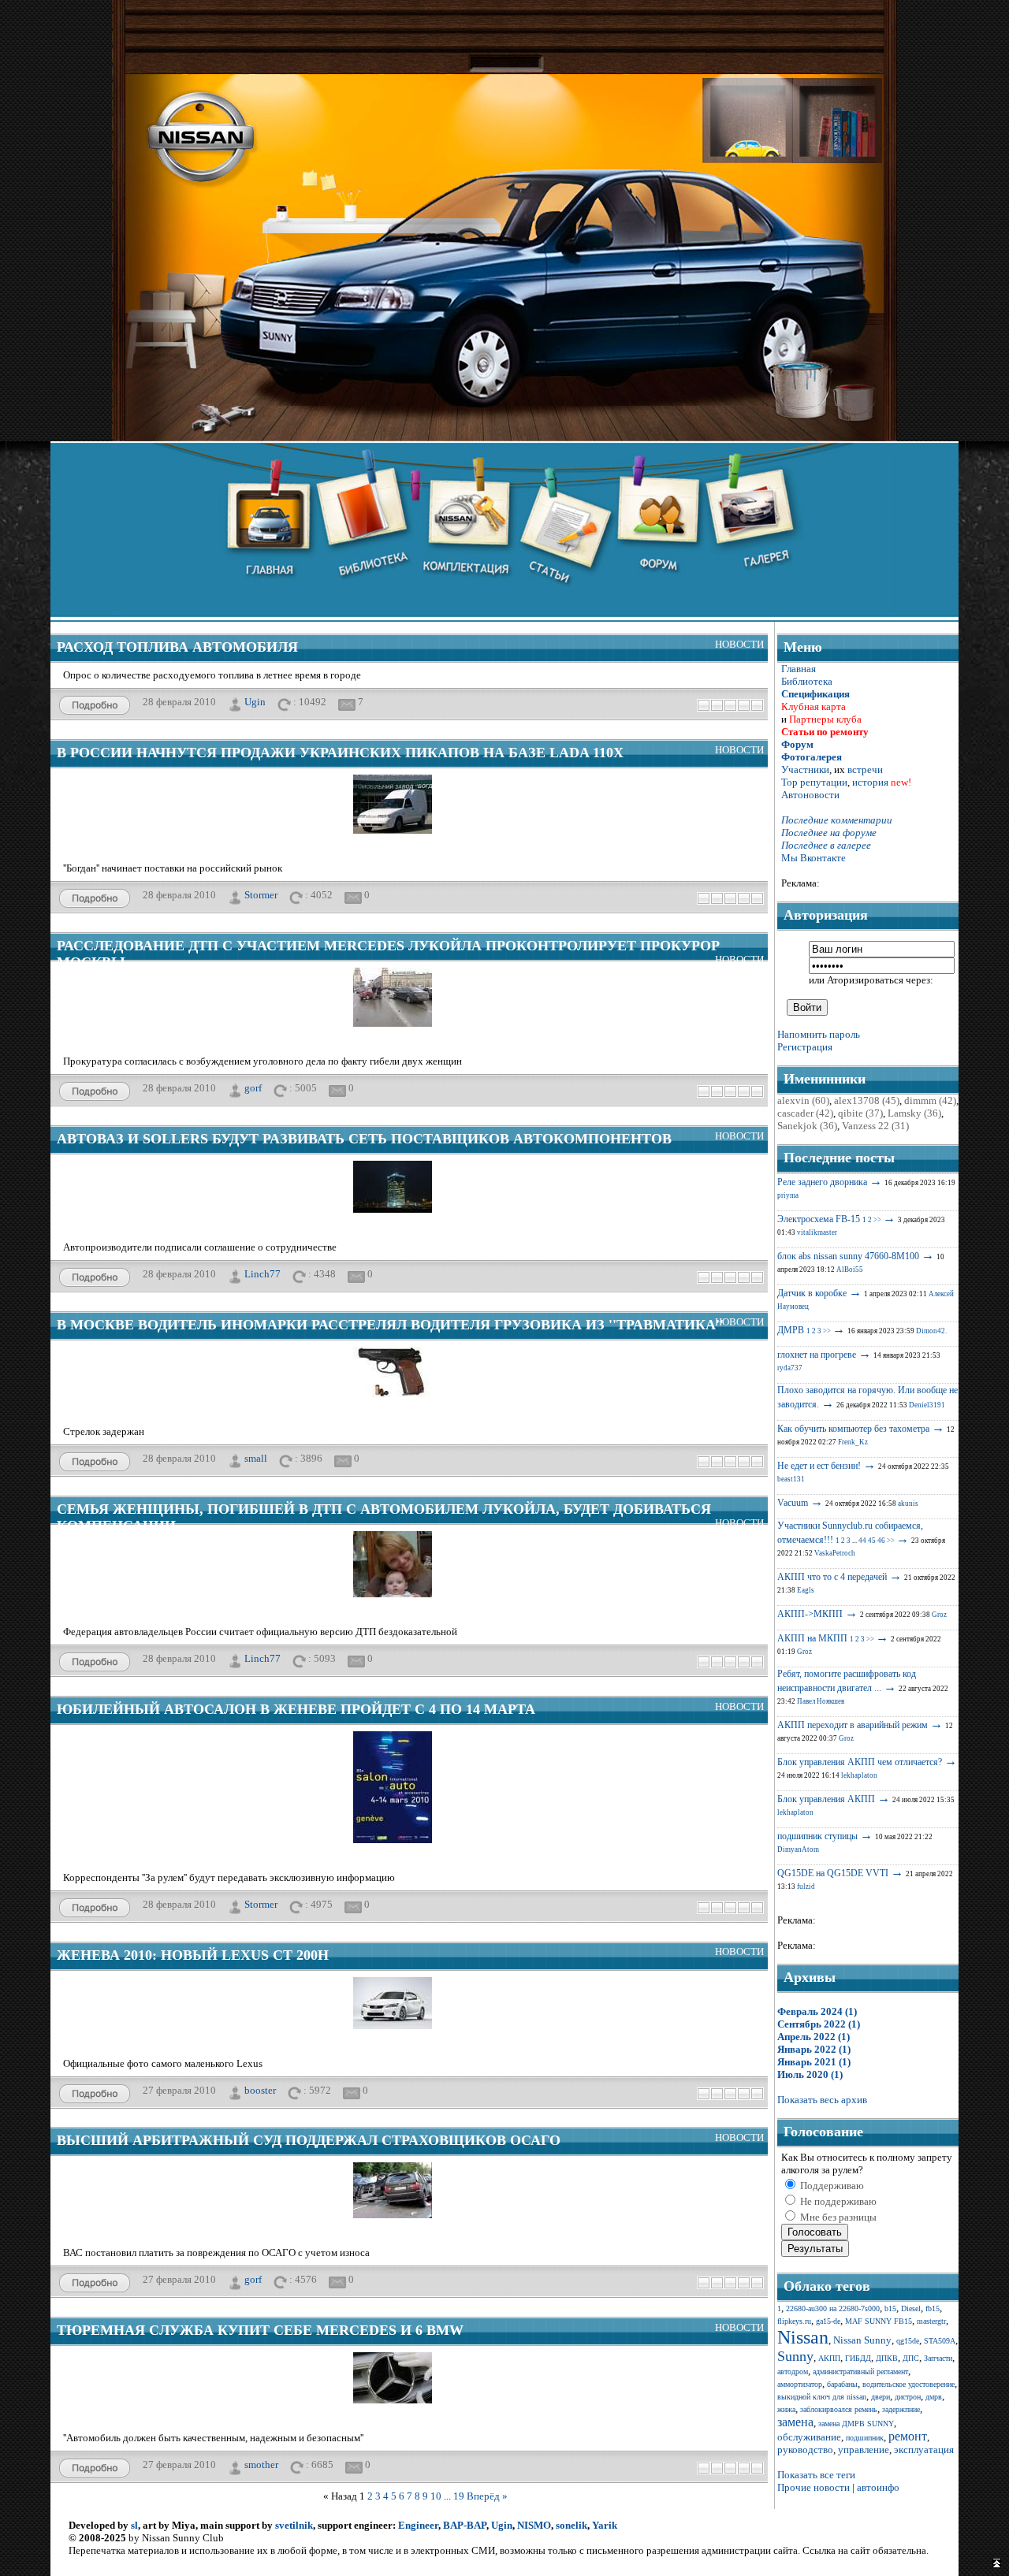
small (256, 1457)
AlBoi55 (850, 1269)
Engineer (418, 2525)
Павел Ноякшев (821, 1701)
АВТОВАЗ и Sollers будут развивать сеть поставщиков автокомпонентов (364, 1139)
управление (864, 2450)
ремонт (908, 2436)
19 (459, 2496)
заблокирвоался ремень (839, 2409)
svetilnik (294, 2525)
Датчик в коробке (812, 1293)
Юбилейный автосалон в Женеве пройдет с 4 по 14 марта (296, 1709)
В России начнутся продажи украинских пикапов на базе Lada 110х (340, 753)
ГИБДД (858, 2358)
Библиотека (807, 681)
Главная (799, 669)
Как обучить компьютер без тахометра (853, 1429)
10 (436, 2496)
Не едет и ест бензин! (819, 1466)
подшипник (865, 2438)
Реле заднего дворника (822, 1182)
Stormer (261, 894)
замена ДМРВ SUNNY (856, 2424)
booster (260, 2089)
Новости (739, 644)
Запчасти (938, 2358)
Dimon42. (931, 1331)
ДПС (911, 2358)
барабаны (842, 2384)
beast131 (791, 1479)
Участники (805, 769)
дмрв (934, 2397)
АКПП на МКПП (812, 1638)
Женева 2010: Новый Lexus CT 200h (193, 1955)
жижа (786, 2409)
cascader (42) (805, 1113)
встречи (865, 769)
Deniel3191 (927, 1405)
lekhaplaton (859, 1775)
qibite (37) (860, 1113)
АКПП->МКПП (810, 1614)
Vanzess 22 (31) (875, 1126)
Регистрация (805, 1047)
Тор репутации (814, 782)
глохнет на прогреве (817, 1355)
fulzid (806, 1886)
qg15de (908, 2341)
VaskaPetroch (835, 1553)
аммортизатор (800, 2384)
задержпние (901, 2409)
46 (881, 1541)
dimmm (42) (930, 1100)
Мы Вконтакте (814, 858)
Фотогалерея (812, 757)
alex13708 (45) (867, 1100)
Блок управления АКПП (826, 1799)
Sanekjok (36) (807, 1126)
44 (862, 1541)
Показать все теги (816, 2475)
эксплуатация (924, 2450)
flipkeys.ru (794, 2321)
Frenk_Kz (853, 1442)
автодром (793, 2372)
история (870, 782)
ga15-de (828, 2321)
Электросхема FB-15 (819, 1219)
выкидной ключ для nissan (822, 2397)
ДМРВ (791, 1330)
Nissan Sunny (862, 2340)
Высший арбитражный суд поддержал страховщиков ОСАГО (309, 2140)
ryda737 (790, 1368)
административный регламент (860, 2372)
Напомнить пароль (819, 1034)
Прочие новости (814, 2487)
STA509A (940, 2341)
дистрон (908, 2397)
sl (134, 2525)
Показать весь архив (822, 2100)
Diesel (911, 2308)
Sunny (795, 2356)
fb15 (933, 2308)
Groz (939, 1615)
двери (881, 2397)
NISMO (534, 2525)
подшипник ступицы (817, 1836)
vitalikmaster (817, 1232)
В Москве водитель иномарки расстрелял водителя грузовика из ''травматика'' (390, 1325)
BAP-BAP (465, 2525)
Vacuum (793, 1503)
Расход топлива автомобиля (177, 647)
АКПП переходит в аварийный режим (853, 1725)
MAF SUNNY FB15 (879, 2321)
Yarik (605, 2525)
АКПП (829, 2358)
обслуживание (809, 2437)
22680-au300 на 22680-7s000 (833, 2308)
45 (872, 1541)
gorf (253, 1087)
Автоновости (810, 795)
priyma (788, 1195)
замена (795, 2422)
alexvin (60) (803, 1100)
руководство (805, 2450)
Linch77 (262, 1273)
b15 (890, 2308)
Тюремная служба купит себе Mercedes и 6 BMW (260, 2330)
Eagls (806, 1590)
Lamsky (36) (914, 1113)
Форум (797, 744)
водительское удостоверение (908, 2384)
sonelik (572, 2525)
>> (877, 1220)
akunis (908, 1504)
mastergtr (931, 2321)
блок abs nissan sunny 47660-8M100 (848, 1256)
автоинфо (878, 2487)
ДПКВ (887, 2358)
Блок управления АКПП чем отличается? (860, 1762)
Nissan (803, 2337)
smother (261, 2464)
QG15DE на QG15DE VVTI (833, 1873)
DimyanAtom (798, 1849)
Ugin (255, 701)
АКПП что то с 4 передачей (832, 1577)
